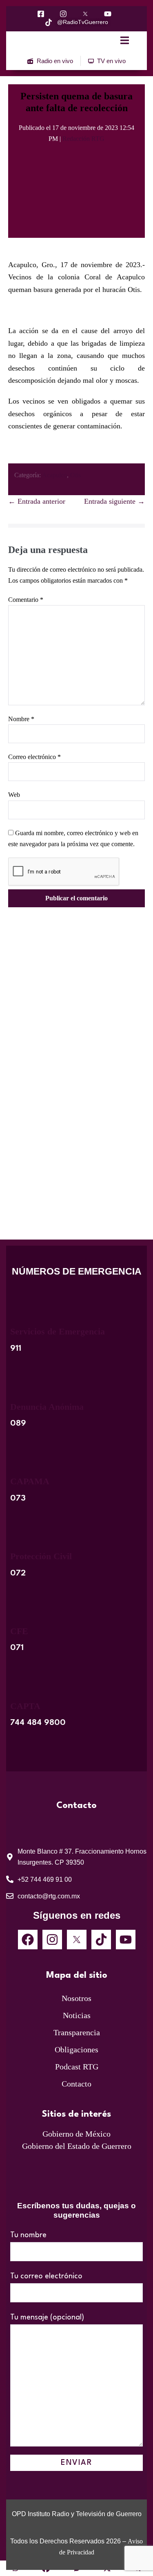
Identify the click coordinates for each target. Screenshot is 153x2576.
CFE (19, 1631)
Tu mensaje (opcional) (47, 2317)
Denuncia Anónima (47, 1407)
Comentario (26, 600)
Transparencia (77, 2032)
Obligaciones (76, 2049)
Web (14, 795)
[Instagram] (52, 1940)
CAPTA (25, 1706)
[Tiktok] (101, 1940)
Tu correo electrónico (46, 2276)
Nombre (21, 719)
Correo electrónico (34, 757)
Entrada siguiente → (114, 501)
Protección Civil (41, 1556)
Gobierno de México (76, 2134)
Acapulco (54, 475)
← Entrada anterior (37, 501)
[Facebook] (28, 1940)
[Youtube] (126, 1940)
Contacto (76, 2084)
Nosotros (76, 1998)
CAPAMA (30, 1481)
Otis (75, 475)
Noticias (77, 2015)
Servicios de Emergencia (58, 1331)
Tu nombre (28, 2235)
